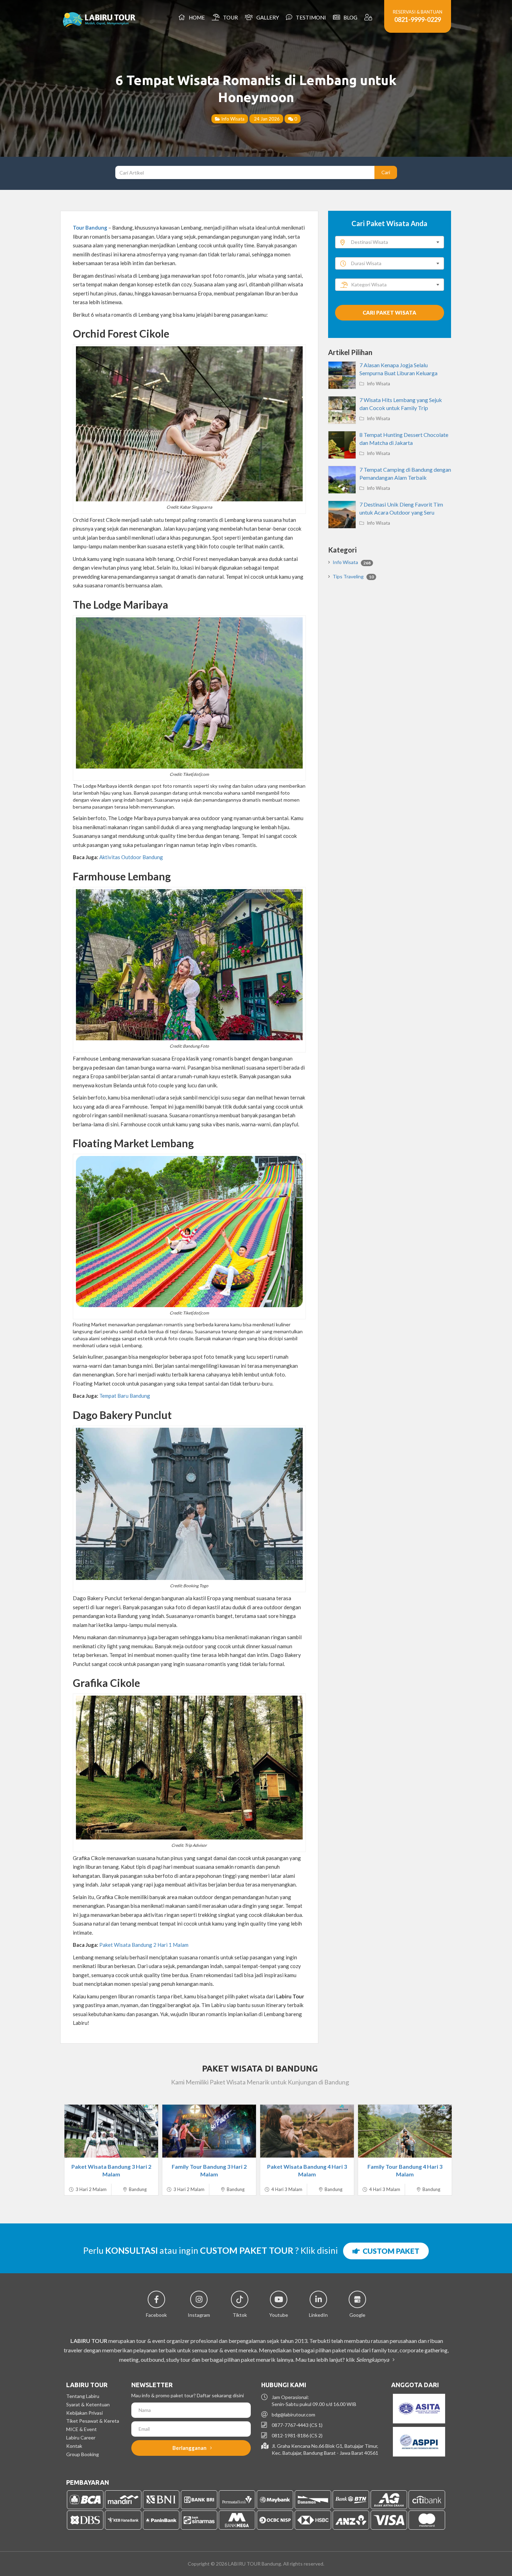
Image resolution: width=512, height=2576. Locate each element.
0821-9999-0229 (418, 20)
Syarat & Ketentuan (88, 2404)
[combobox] (390, 242)
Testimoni (310, 17)
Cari (386, 172)
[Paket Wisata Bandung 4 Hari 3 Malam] (307, 2131)
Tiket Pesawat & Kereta (93, 2421)
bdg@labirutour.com (293, 2415)
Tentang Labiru (83, 2396)
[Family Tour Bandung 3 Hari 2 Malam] (209, 2131)
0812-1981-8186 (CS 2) (297, 2435)
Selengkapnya (373, 2359)
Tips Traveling (353, 576)
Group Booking (83, 2454)
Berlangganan (190, 2448)
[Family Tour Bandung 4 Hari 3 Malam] (405, 2131)
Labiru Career (81, 2438)
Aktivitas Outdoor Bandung (131, 857)
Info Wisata (232, 119)
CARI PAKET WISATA (389, 313)
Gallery (267, 17)
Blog (349, 17)
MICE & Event (82, 2429)
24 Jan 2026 (266, 119)
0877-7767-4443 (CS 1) (297, 2425)
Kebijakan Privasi (84, 2413)
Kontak (74, 2446)
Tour (229, 17)
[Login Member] (369, 17)
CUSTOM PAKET (390, 2251)
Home (196, 17)
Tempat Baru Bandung (125, 1396)
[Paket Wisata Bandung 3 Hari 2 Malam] (111, 2131)
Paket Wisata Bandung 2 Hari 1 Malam (144, 1945)
